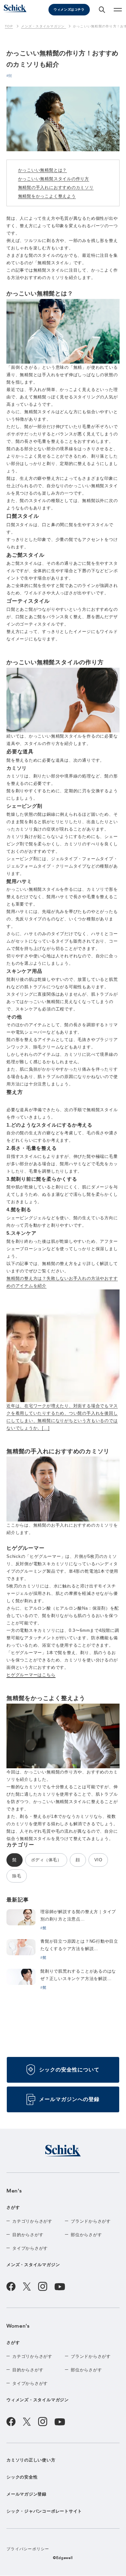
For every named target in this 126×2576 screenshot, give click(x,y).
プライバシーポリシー (28, 2549)
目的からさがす (28, 2235)
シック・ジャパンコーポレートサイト (44, 2511)
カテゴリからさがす (32, 2221)
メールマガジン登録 (26, 2494)
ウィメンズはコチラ (69, 9)
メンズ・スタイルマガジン (33, 2265)
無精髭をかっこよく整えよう (47, 196)
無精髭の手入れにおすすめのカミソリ (56, 187)
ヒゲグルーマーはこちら (31, 1675)
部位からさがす (86, 2235)
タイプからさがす (30, 2248)
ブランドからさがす (91, 2221)
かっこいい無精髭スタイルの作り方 (54, 179)
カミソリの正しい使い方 (31, 2460)
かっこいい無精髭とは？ (43, 170)
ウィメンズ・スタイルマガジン (38, 2400)
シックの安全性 (22, 2477)
